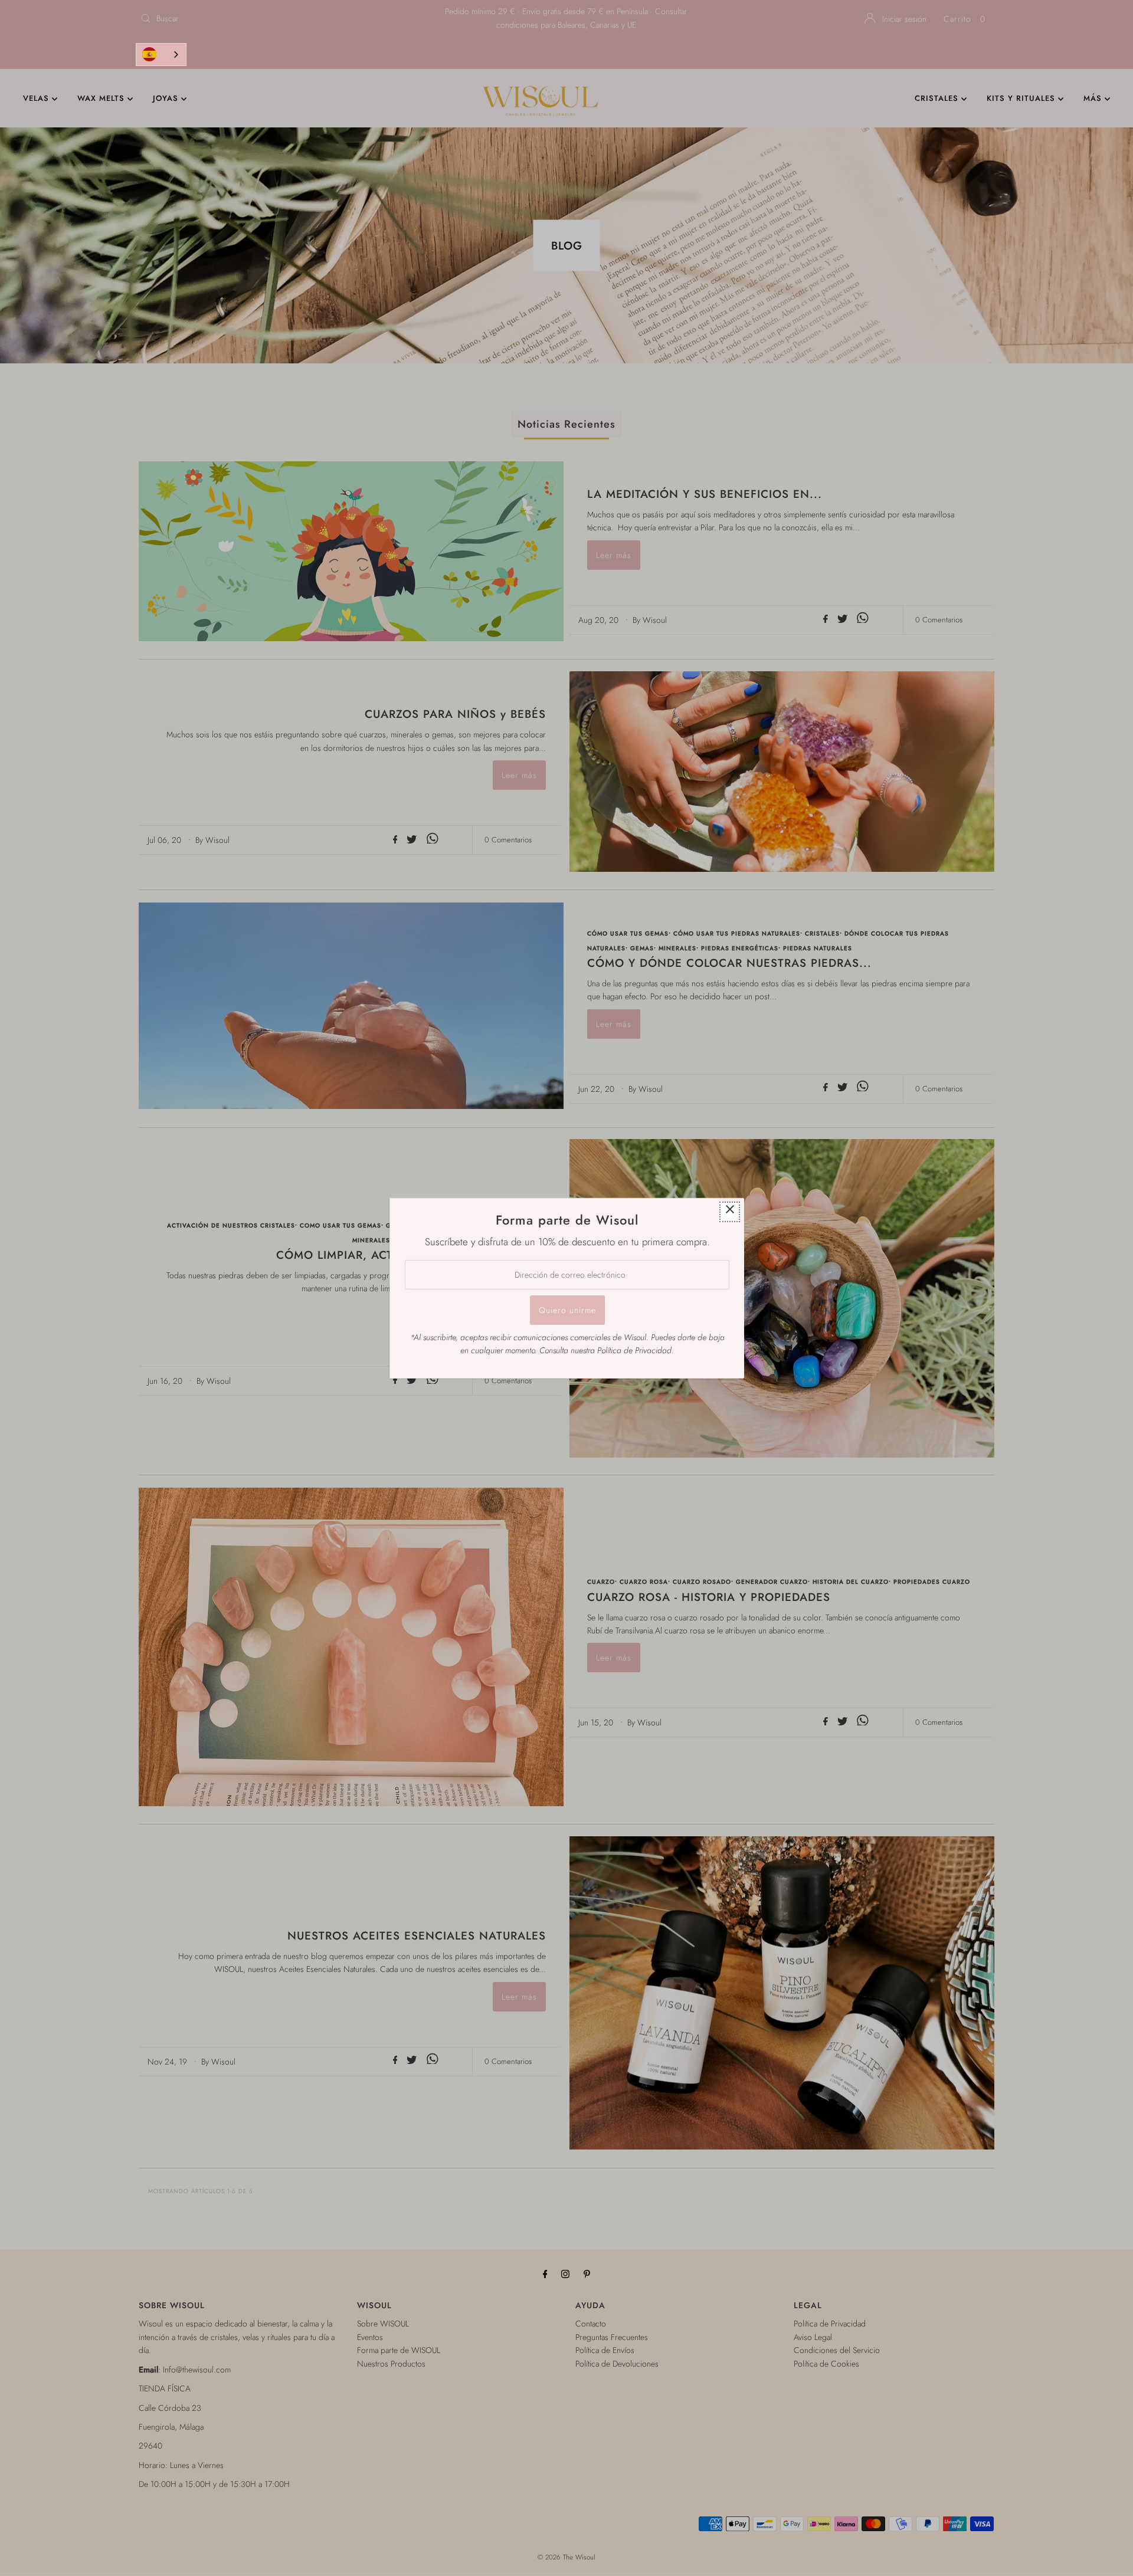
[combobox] (161, 55)
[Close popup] (730, 1211)
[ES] (161, 55)
